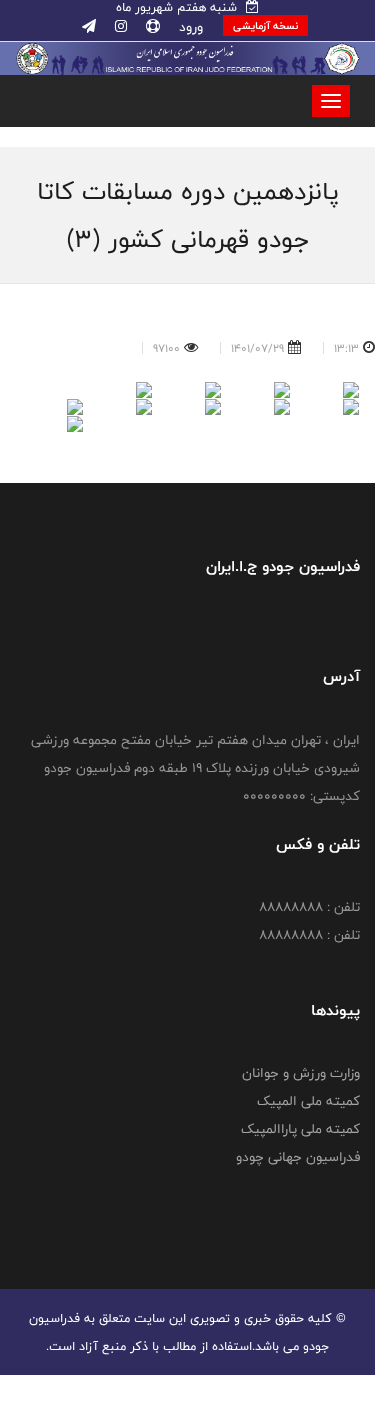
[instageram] (119, 27)
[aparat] (151, 27)
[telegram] (89, 27)
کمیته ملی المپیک (308, 1101)
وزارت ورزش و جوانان (301, 1073)
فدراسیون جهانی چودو (298, 1157)
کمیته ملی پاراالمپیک (300, 1129)
